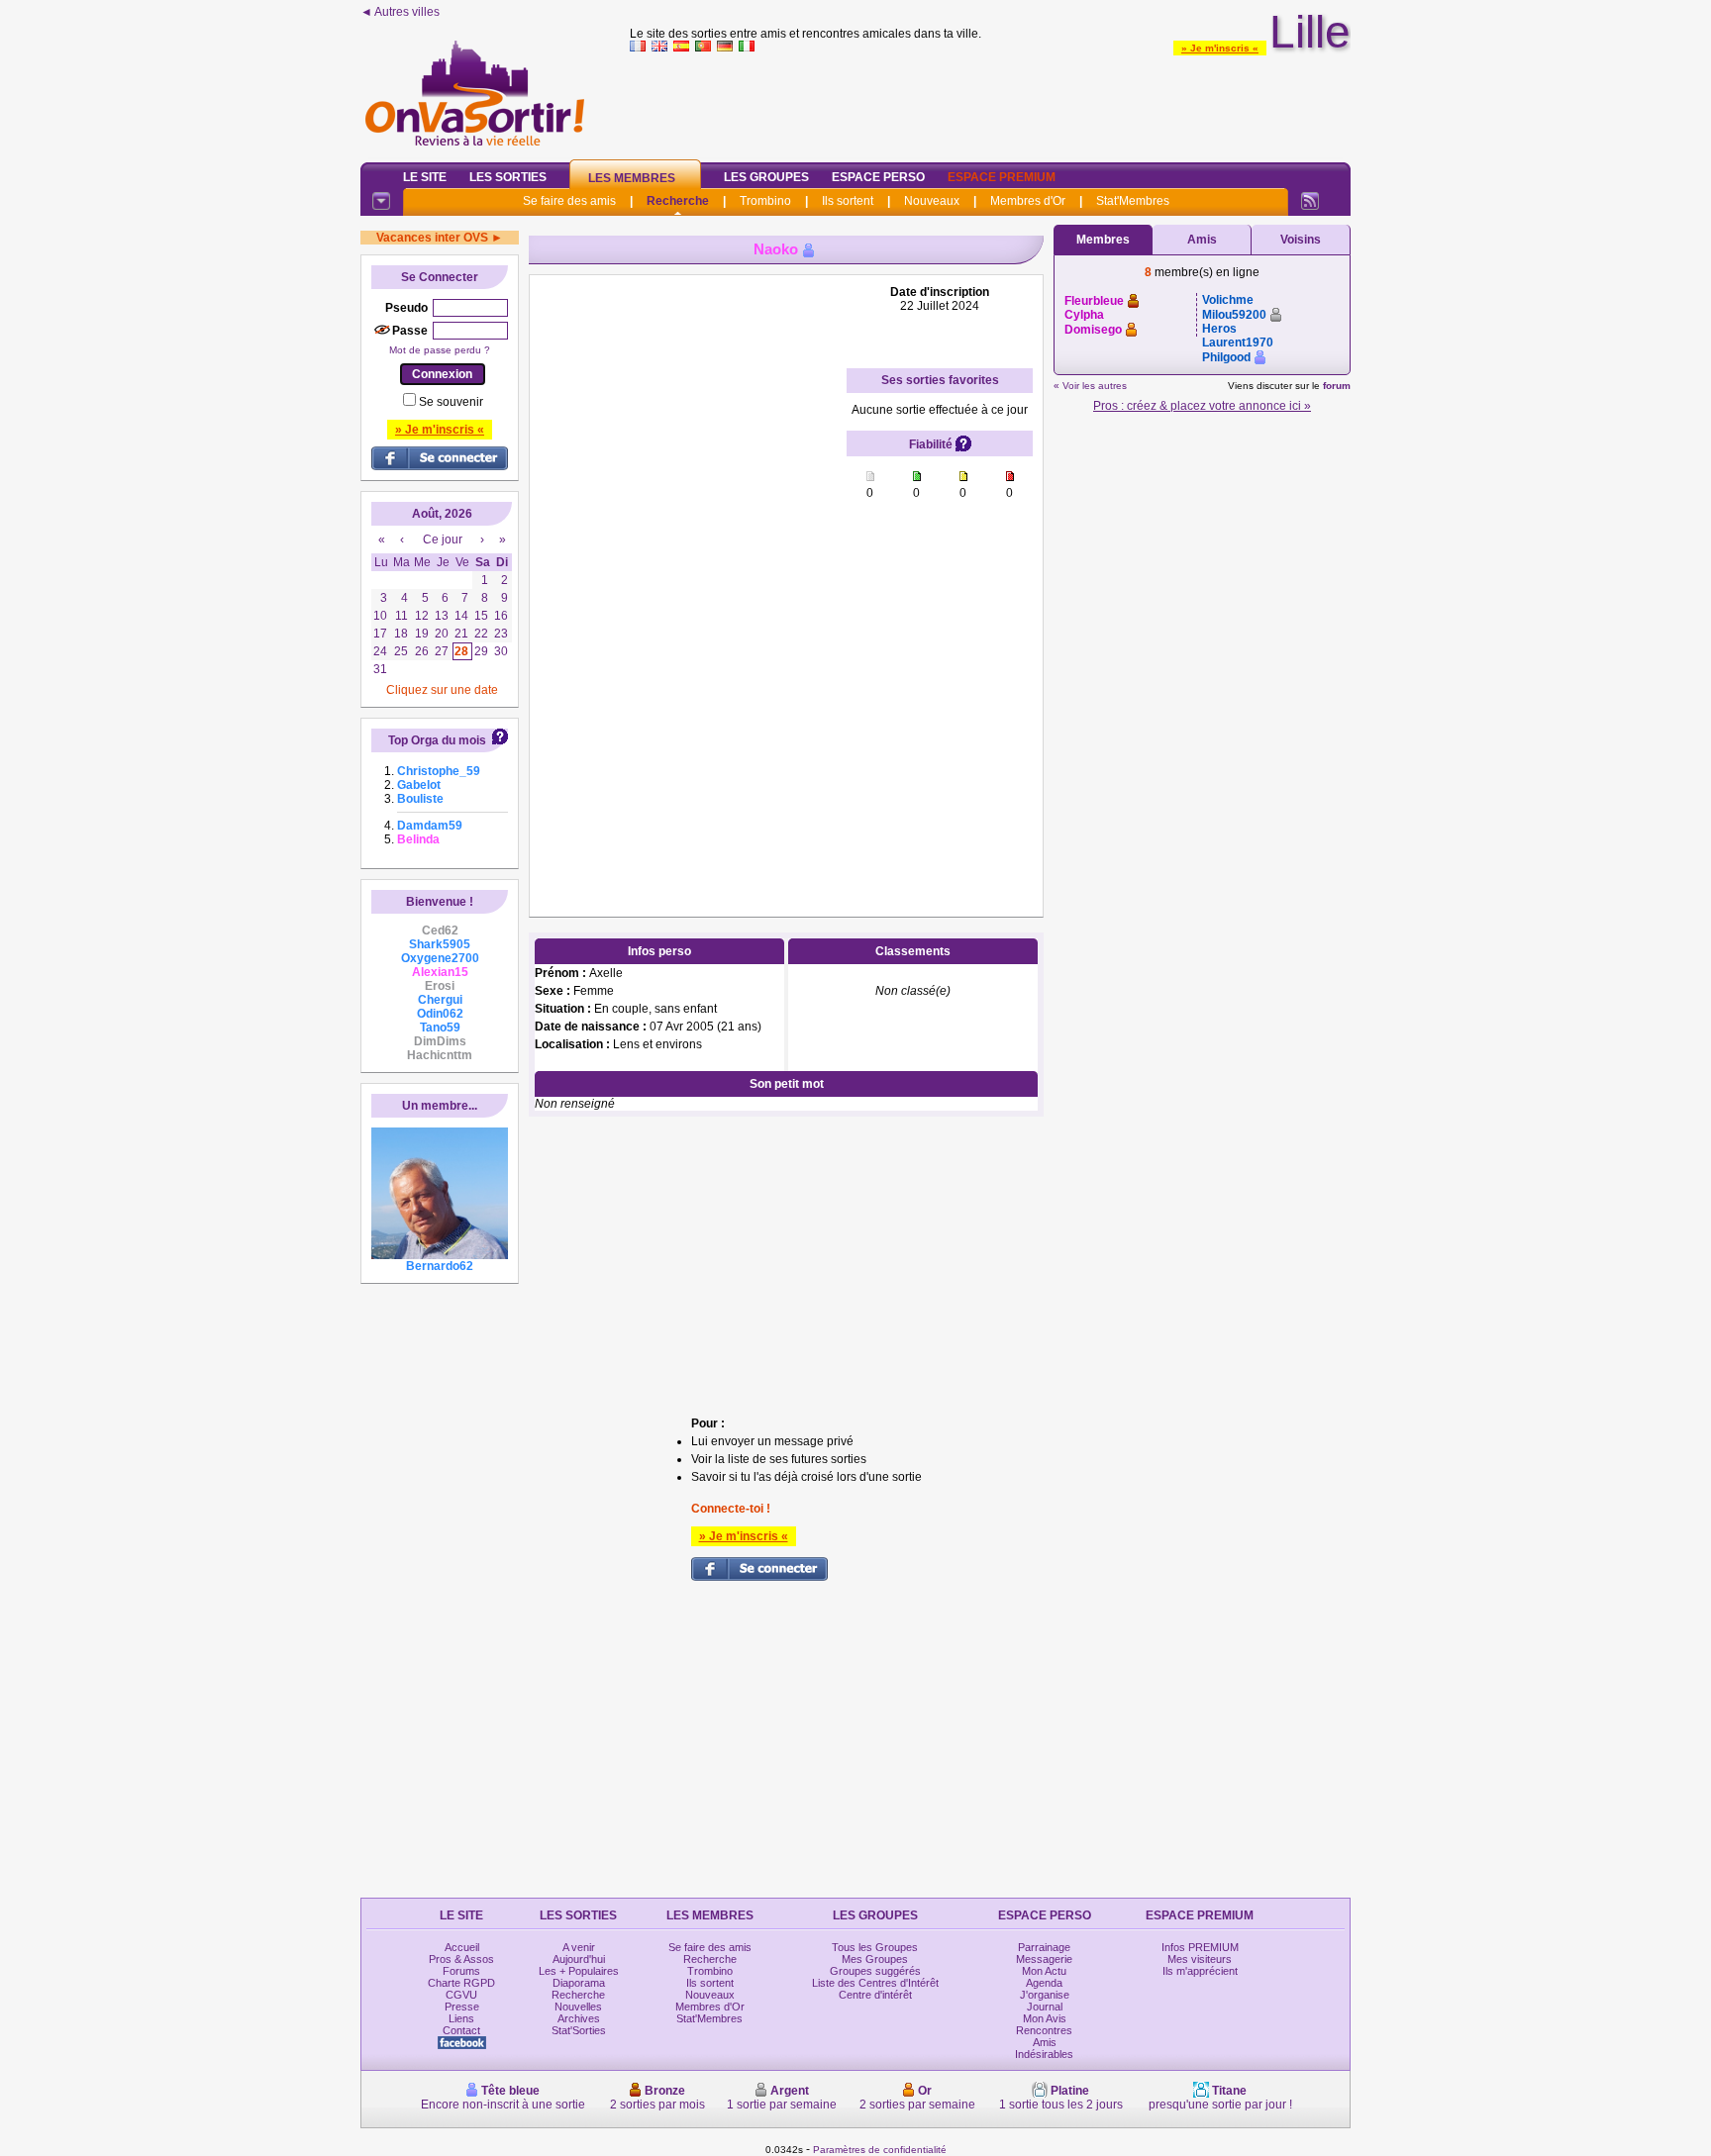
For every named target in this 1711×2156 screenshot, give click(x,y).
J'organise (1045, 1995)
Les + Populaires (579, 1971)
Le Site (425, 177)
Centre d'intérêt (875, 1995)
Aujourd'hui (579, 1959)
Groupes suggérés (875, 1971)
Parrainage (1044, 1947)
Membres (1103, 240)
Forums (461, 1971)
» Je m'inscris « (1220, 48)
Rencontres (1044, 2030)
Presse (462, 2007)
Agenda (1044, 1983)
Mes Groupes (875, 1959)
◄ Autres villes (400, 12)
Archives (579, 2018)
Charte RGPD (461, 1983)
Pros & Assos (461, 1959)
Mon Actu (1044, 1971)
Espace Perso (878, 177)
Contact (461, 2030)
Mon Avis (1045, 2018)
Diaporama (579, 1983)
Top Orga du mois (437, 740)
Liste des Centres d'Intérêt (875, 1983)
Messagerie (1044, 1959)
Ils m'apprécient (1200, 1971)
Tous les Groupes (875, 1947)
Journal (1045, 2007)
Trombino (765, 201)
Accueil (462, 1947)
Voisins (1301, 240)
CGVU (461, 1995)
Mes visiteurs (1200, 1959)
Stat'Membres (1133, 201)
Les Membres (632, 178)
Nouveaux (932, 201)
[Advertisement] (990, 103)
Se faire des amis (569, 201)
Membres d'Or (1028, 201)
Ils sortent (848, 201)
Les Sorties (508, 177)
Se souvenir (451, 402)
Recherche (678, 201)
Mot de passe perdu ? (440, 350)
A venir (579, 1947)
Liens (461, 2018)
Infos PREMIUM (1200, 1947)
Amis (1202, 240)
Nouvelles (578, 2007)
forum (1337, 386)
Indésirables (1044, 2054)
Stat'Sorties (579, 2030)
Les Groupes (766, 177)
